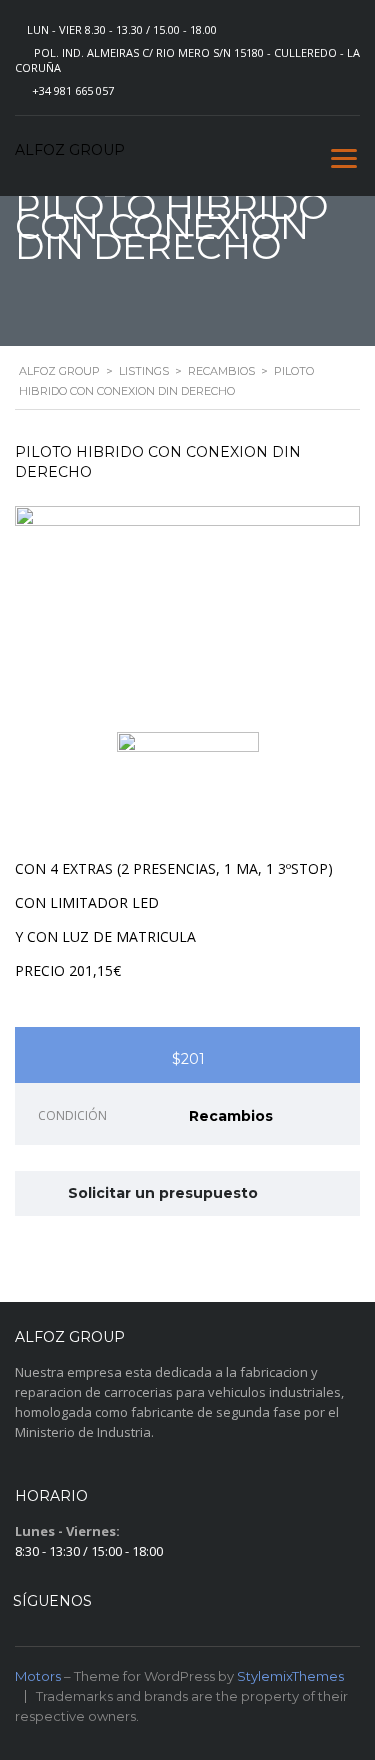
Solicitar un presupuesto (163, 1193)
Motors (38, 1676)
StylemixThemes (290, 1676)
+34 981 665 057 (73, 90)
